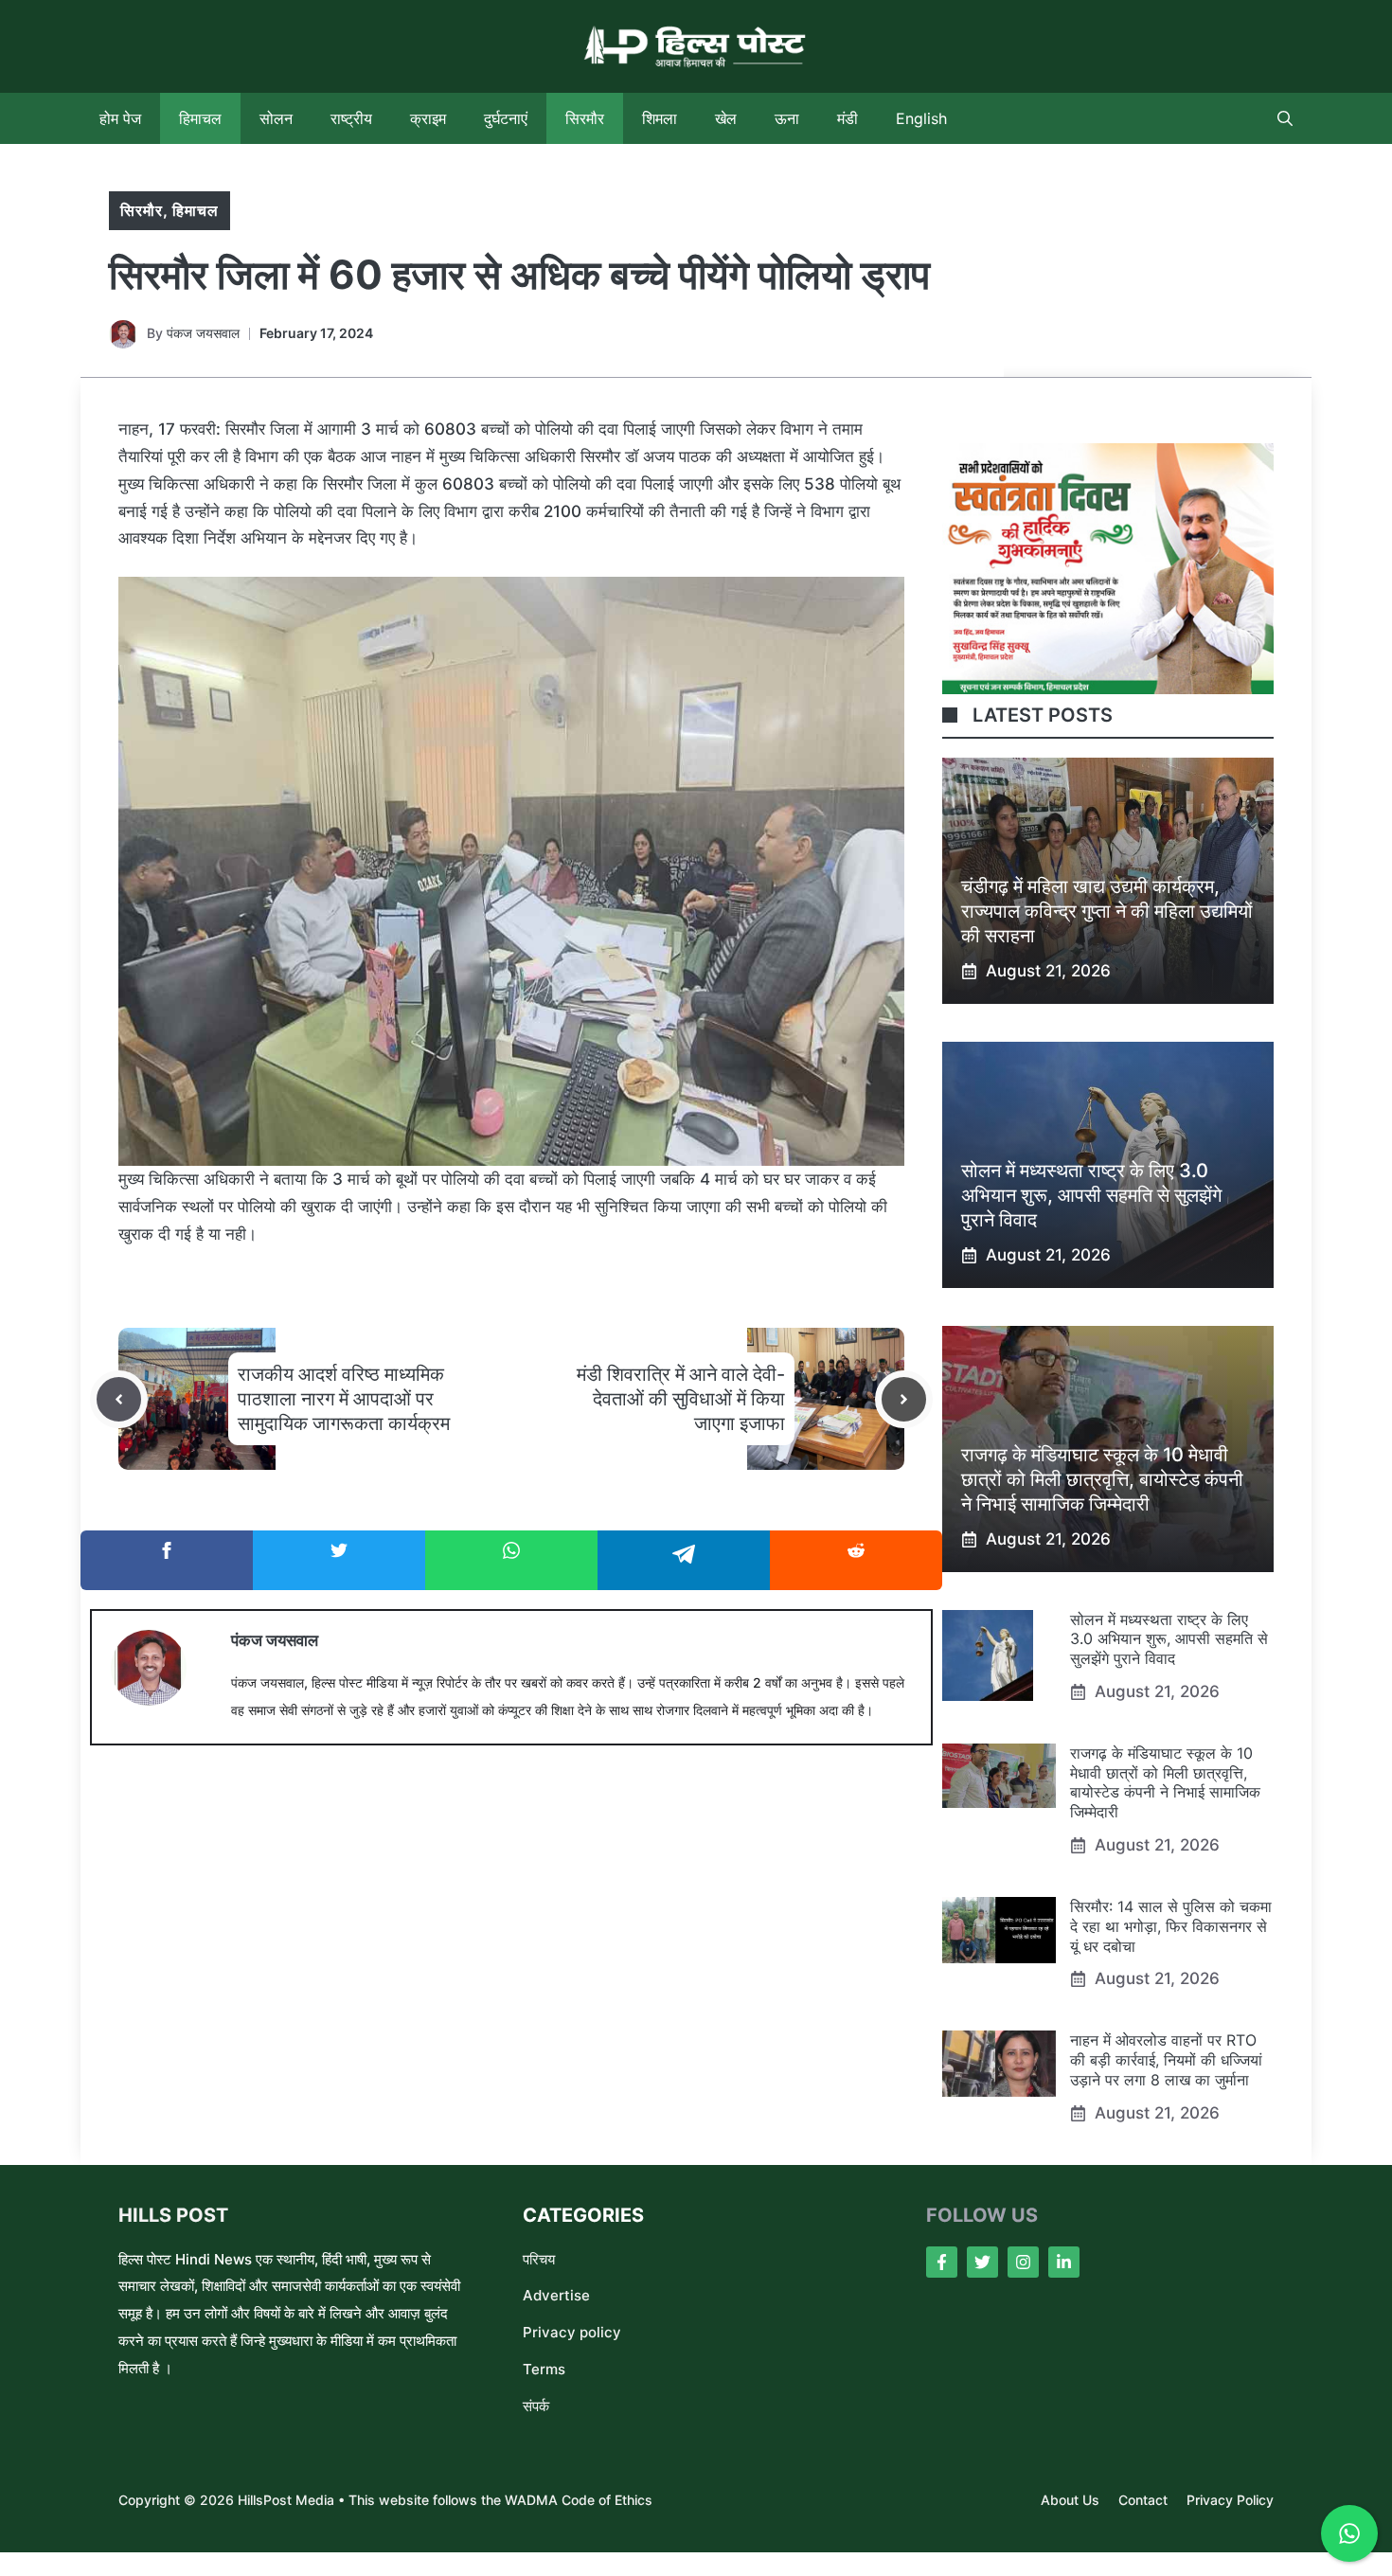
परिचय (539, 2259)
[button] (1285, 118)
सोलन (276, 118)
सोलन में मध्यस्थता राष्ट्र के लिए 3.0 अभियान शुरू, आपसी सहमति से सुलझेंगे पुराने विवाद (1091, 1195)
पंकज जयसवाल (203, 333)
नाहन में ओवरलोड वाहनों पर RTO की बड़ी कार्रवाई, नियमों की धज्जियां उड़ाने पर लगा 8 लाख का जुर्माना (1166, 2060)
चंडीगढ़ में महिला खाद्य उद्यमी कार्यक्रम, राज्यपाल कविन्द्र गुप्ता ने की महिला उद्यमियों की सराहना (1107, 911)
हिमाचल (200, 118)
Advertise (556, 2295)
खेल (726, 118)
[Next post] (904, 1399)
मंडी (848, 118)
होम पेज (120, 118)
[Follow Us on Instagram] (1023, 2262)
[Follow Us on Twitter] (982, 2262)
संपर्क (536, 2406)
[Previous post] (119, 1399)
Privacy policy (572, 2332)
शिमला (660, 118)
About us (1070, 2500)
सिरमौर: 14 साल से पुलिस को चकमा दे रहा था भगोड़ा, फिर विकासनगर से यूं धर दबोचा (1171, 1926)
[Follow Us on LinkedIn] (1064, 2262)
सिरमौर (585, 118)
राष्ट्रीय (351, 118)
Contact (1143, 2500)
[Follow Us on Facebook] (942, 2262)
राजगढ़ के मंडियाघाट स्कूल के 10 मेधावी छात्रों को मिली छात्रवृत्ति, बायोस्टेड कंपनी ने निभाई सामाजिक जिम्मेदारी (1102, 1479)
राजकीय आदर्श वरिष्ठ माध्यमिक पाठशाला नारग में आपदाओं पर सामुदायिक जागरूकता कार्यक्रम (344, 1399)
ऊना (787, 118)
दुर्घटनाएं (506, 118)
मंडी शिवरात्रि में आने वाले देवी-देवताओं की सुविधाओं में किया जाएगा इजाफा (681, 1399)
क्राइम (428, 118)
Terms (544, 2369)
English (921, 118)
